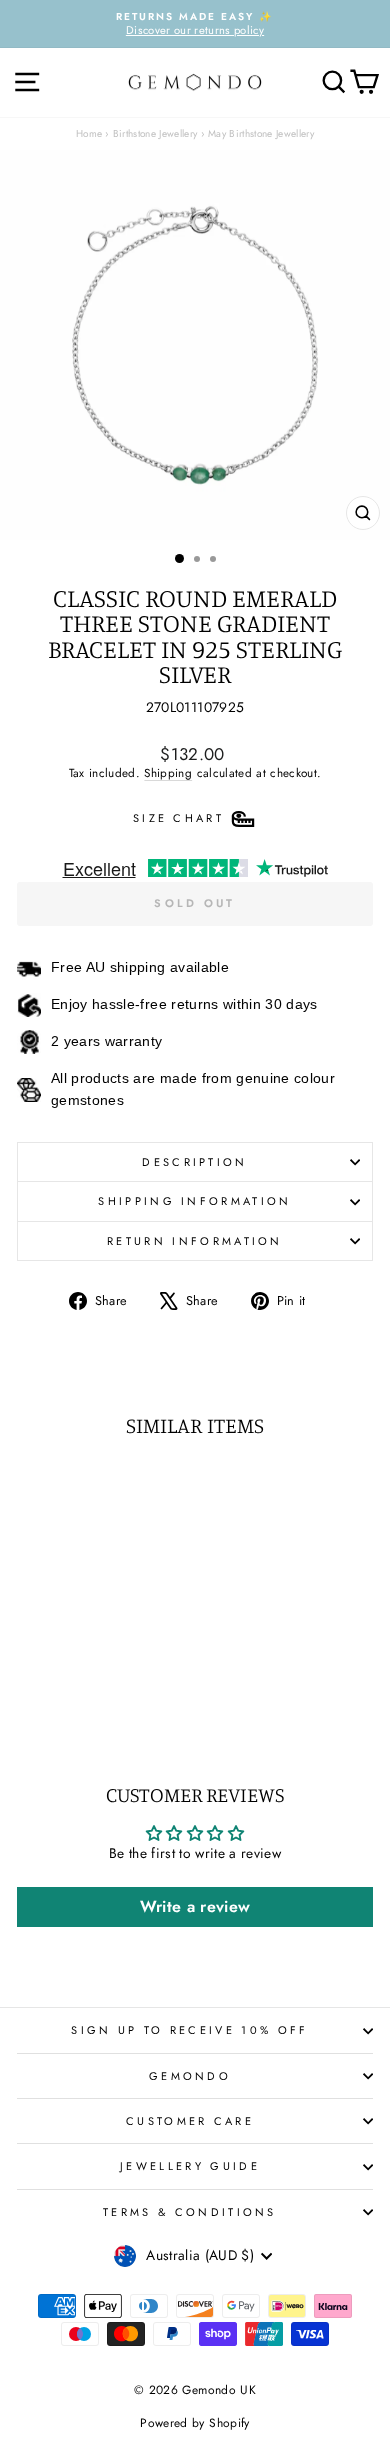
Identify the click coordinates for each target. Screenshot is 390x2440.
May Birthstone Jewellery (261, 133)
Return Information (195, 1241)
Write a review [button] (195, 1906)
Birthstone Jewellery (155, 133)
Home (89, 133)
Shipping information (194, 1201)
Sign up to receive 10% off (189, 2030)
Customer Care (190, 2121)
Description (194, 1162)
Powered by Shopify (194, 2423)
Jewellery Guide (190, 2166)
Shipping (168, 772)
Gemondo (190, 2076)
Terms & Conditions (190, 2212)
